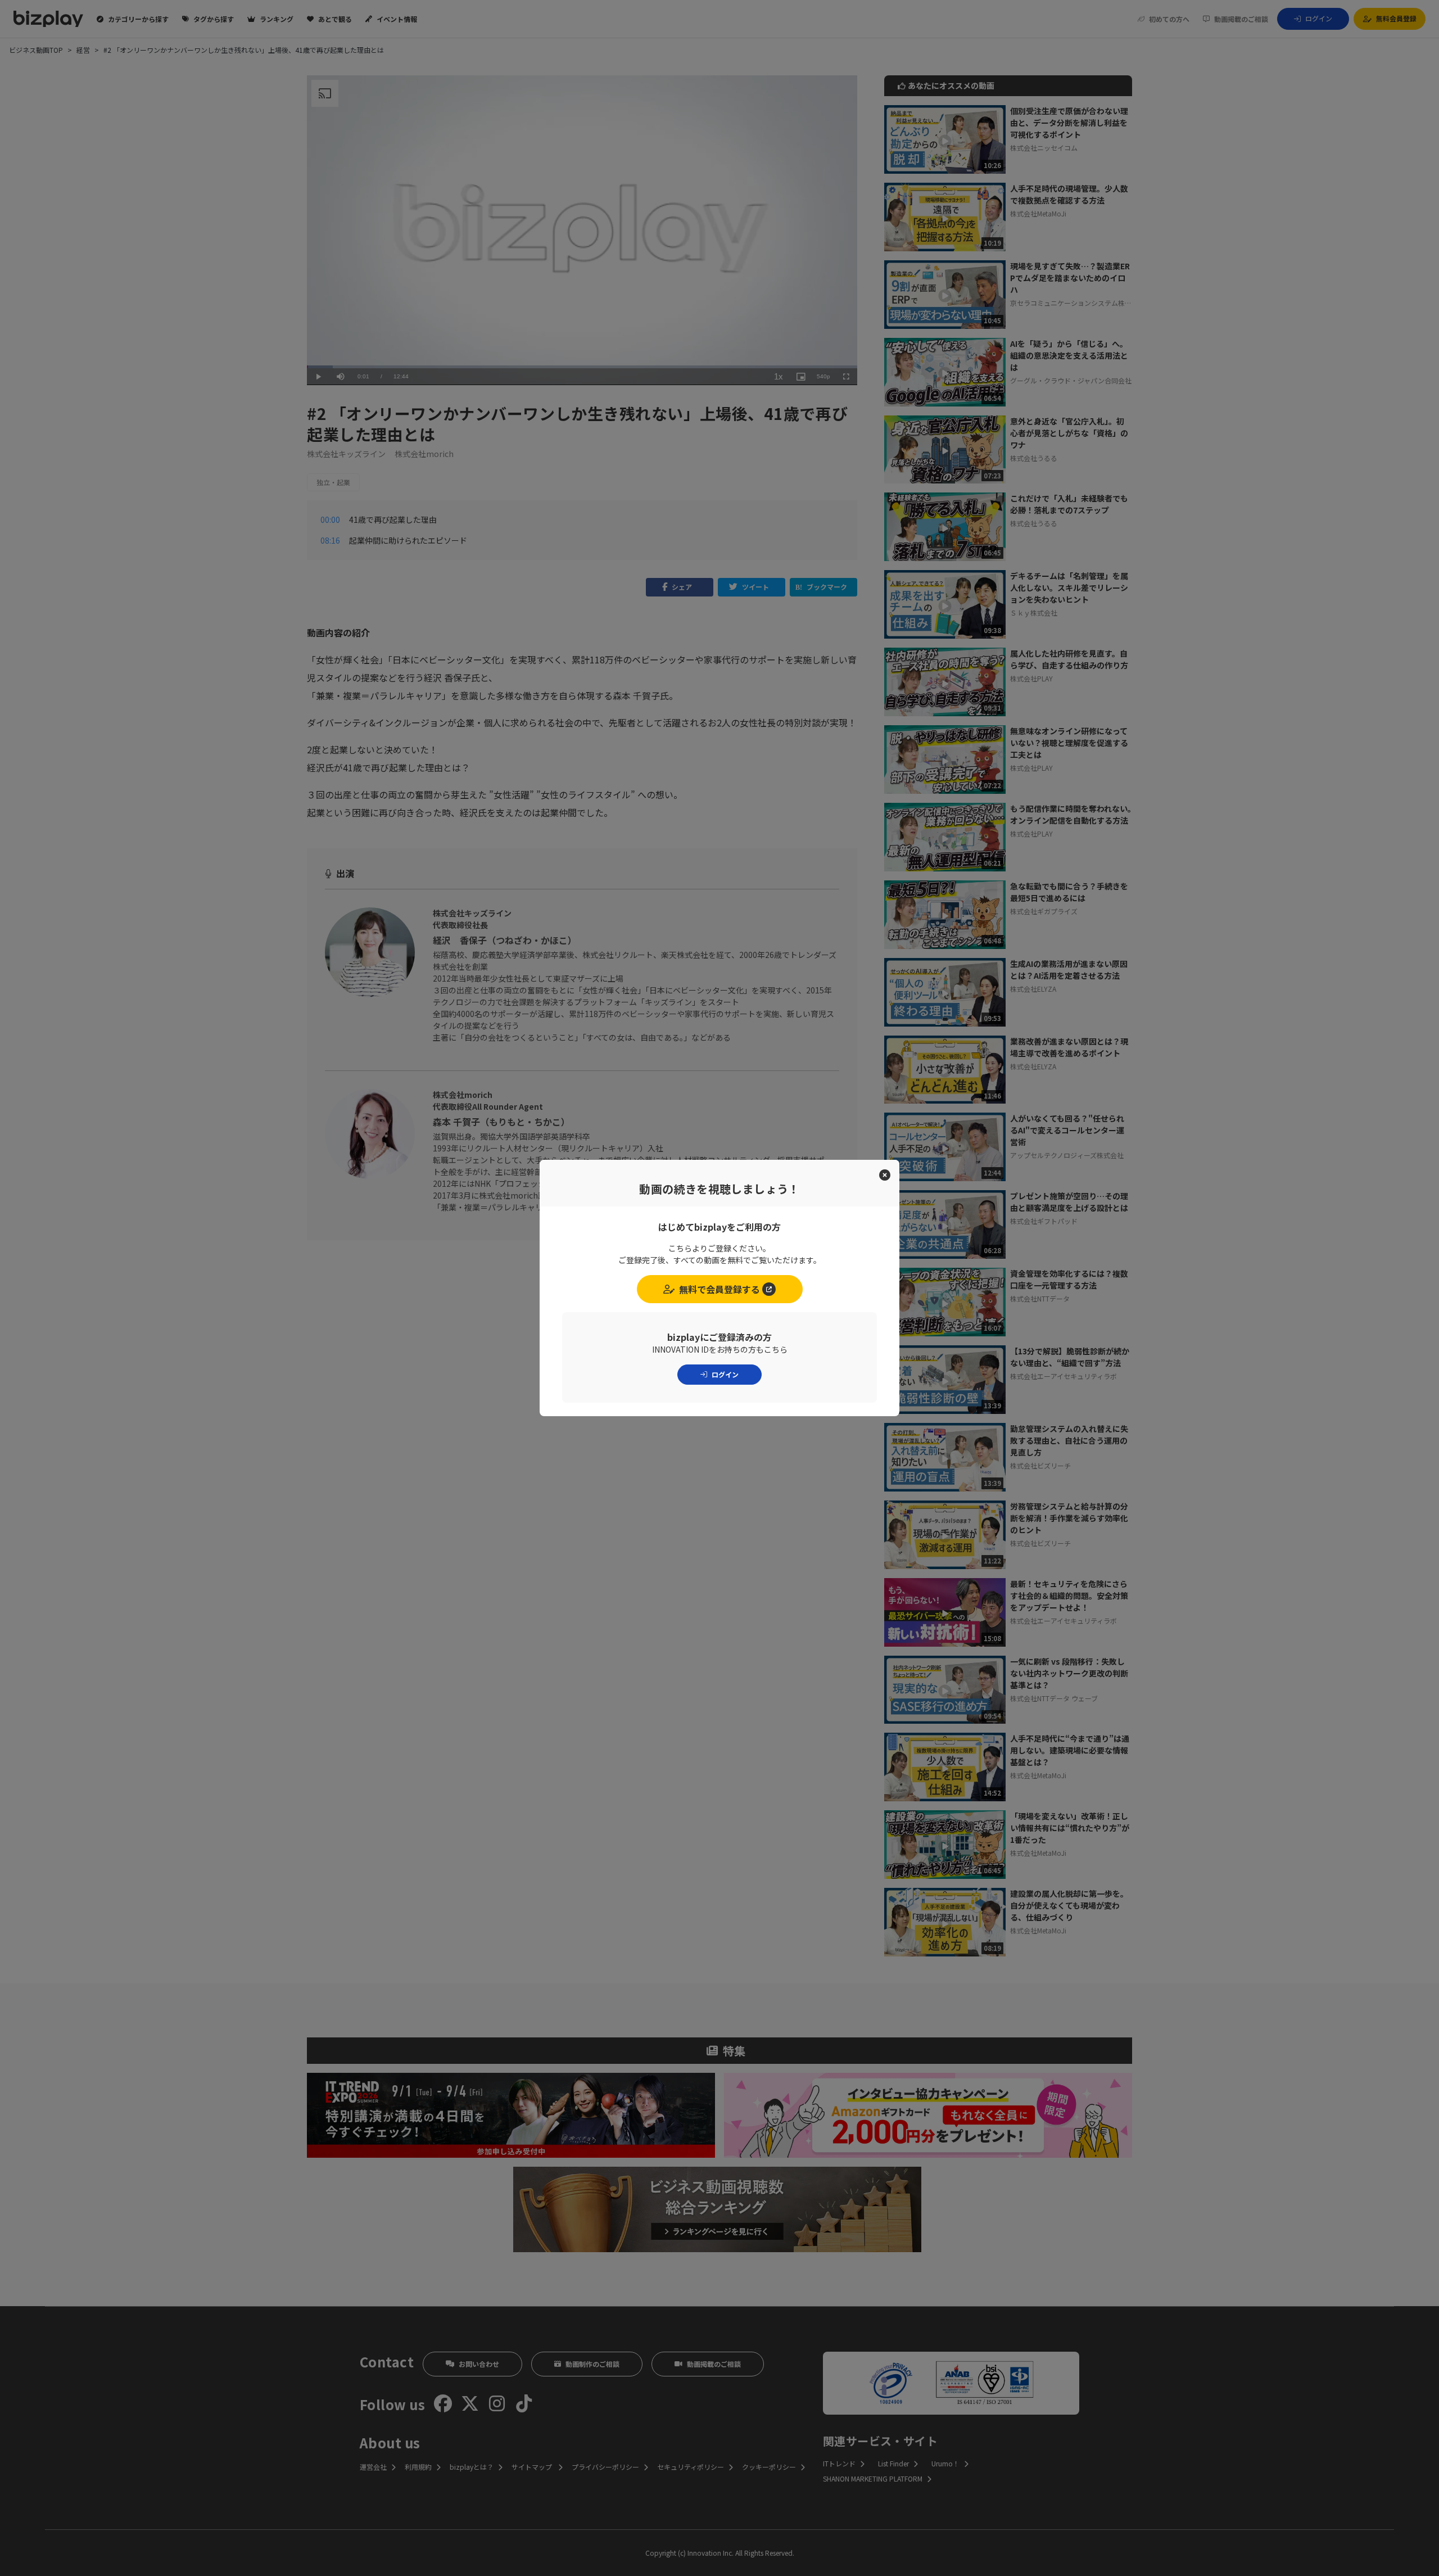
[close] (885, 1175)
